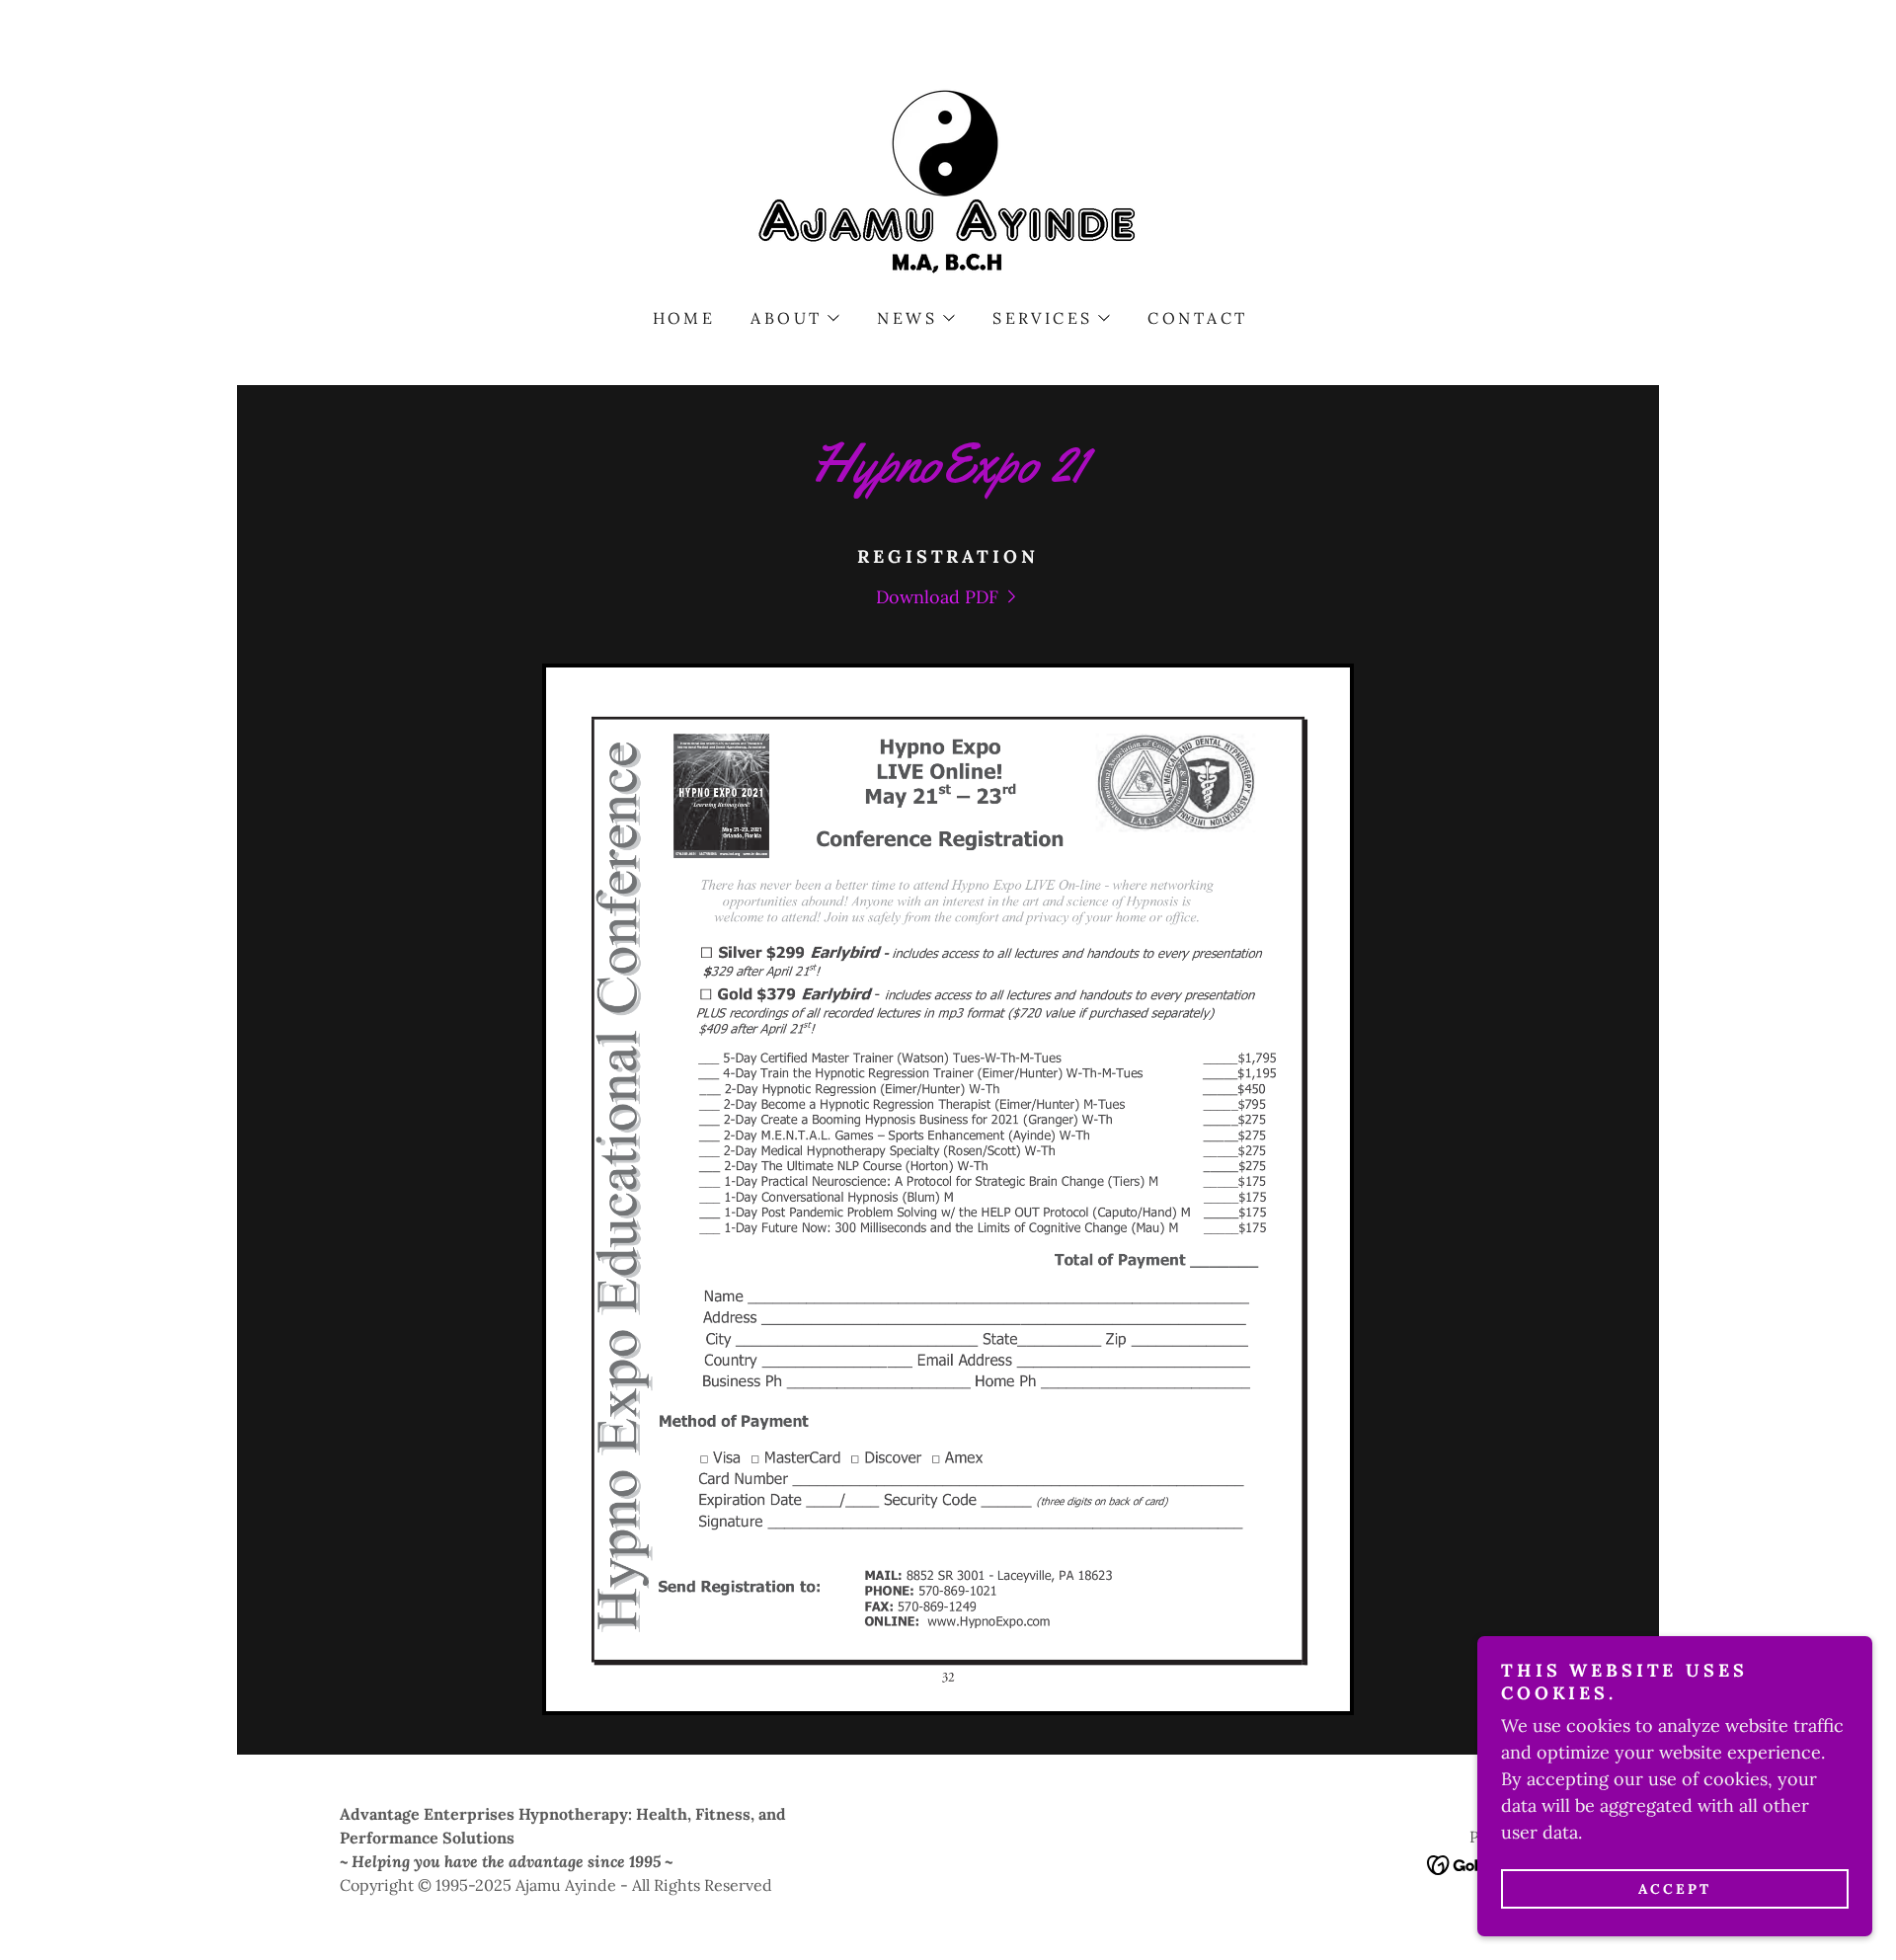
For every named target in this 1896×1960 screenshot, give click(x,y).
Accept (1675, 1889)
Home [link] (684, 318)
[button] (794, 318)
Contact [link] (1197, 318)
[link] (948, 182)
